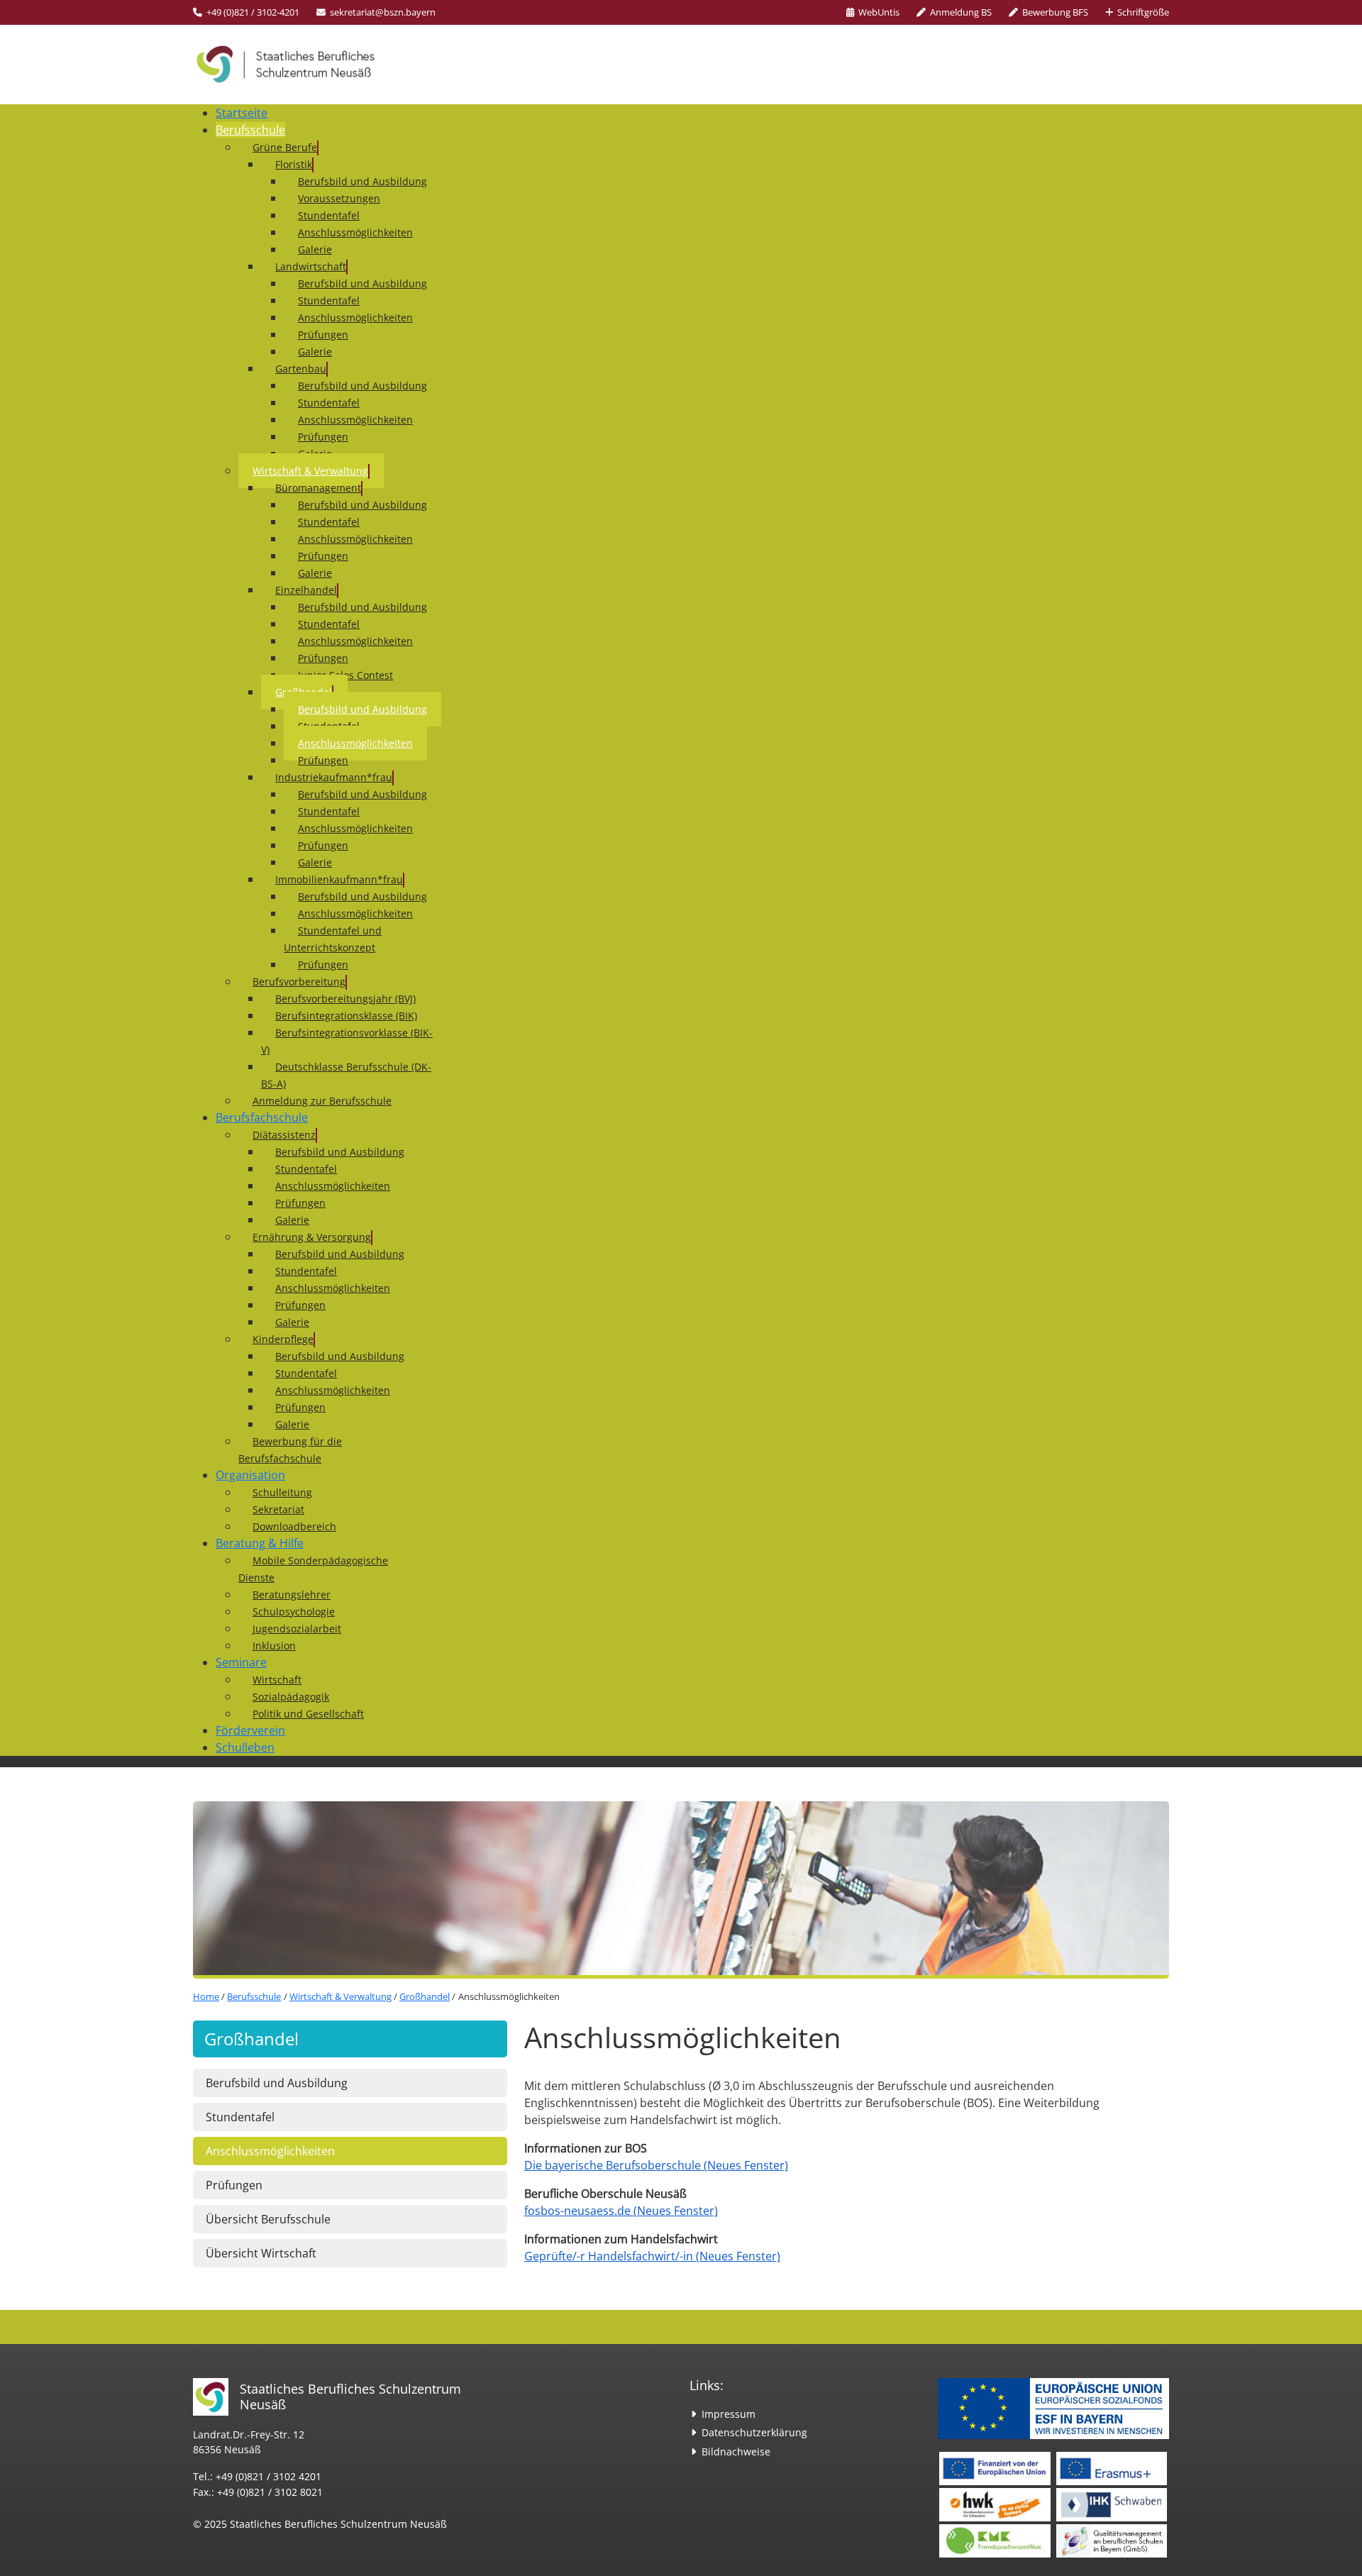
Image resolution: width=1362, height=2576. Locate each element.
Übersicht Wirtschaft (261, 2253)
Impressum (729, 2414)
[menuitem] (242, 113)
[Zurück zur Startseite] (299, 65)
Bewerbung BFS (1055, 12)
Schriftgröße (1143, 12)
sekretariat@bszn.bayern (383, 12)
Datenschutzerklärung (754, 2432)
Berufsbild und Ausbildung (277, 2083)
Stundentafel (240, 2117)
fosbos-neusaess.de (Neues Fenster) (621, 2211)
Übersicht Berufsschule (268, 2219)
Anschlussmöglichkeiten (270, 2151)
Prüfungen (234, 2185)
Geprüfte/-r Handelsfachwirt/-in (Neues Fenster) (652, 2256)
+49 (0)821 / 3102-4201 (253, 12)
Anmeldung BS (961, 12)
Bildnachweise (736, 2451)
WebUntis (879, 12)
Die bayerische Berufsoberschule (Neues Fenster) (656, 2166)
